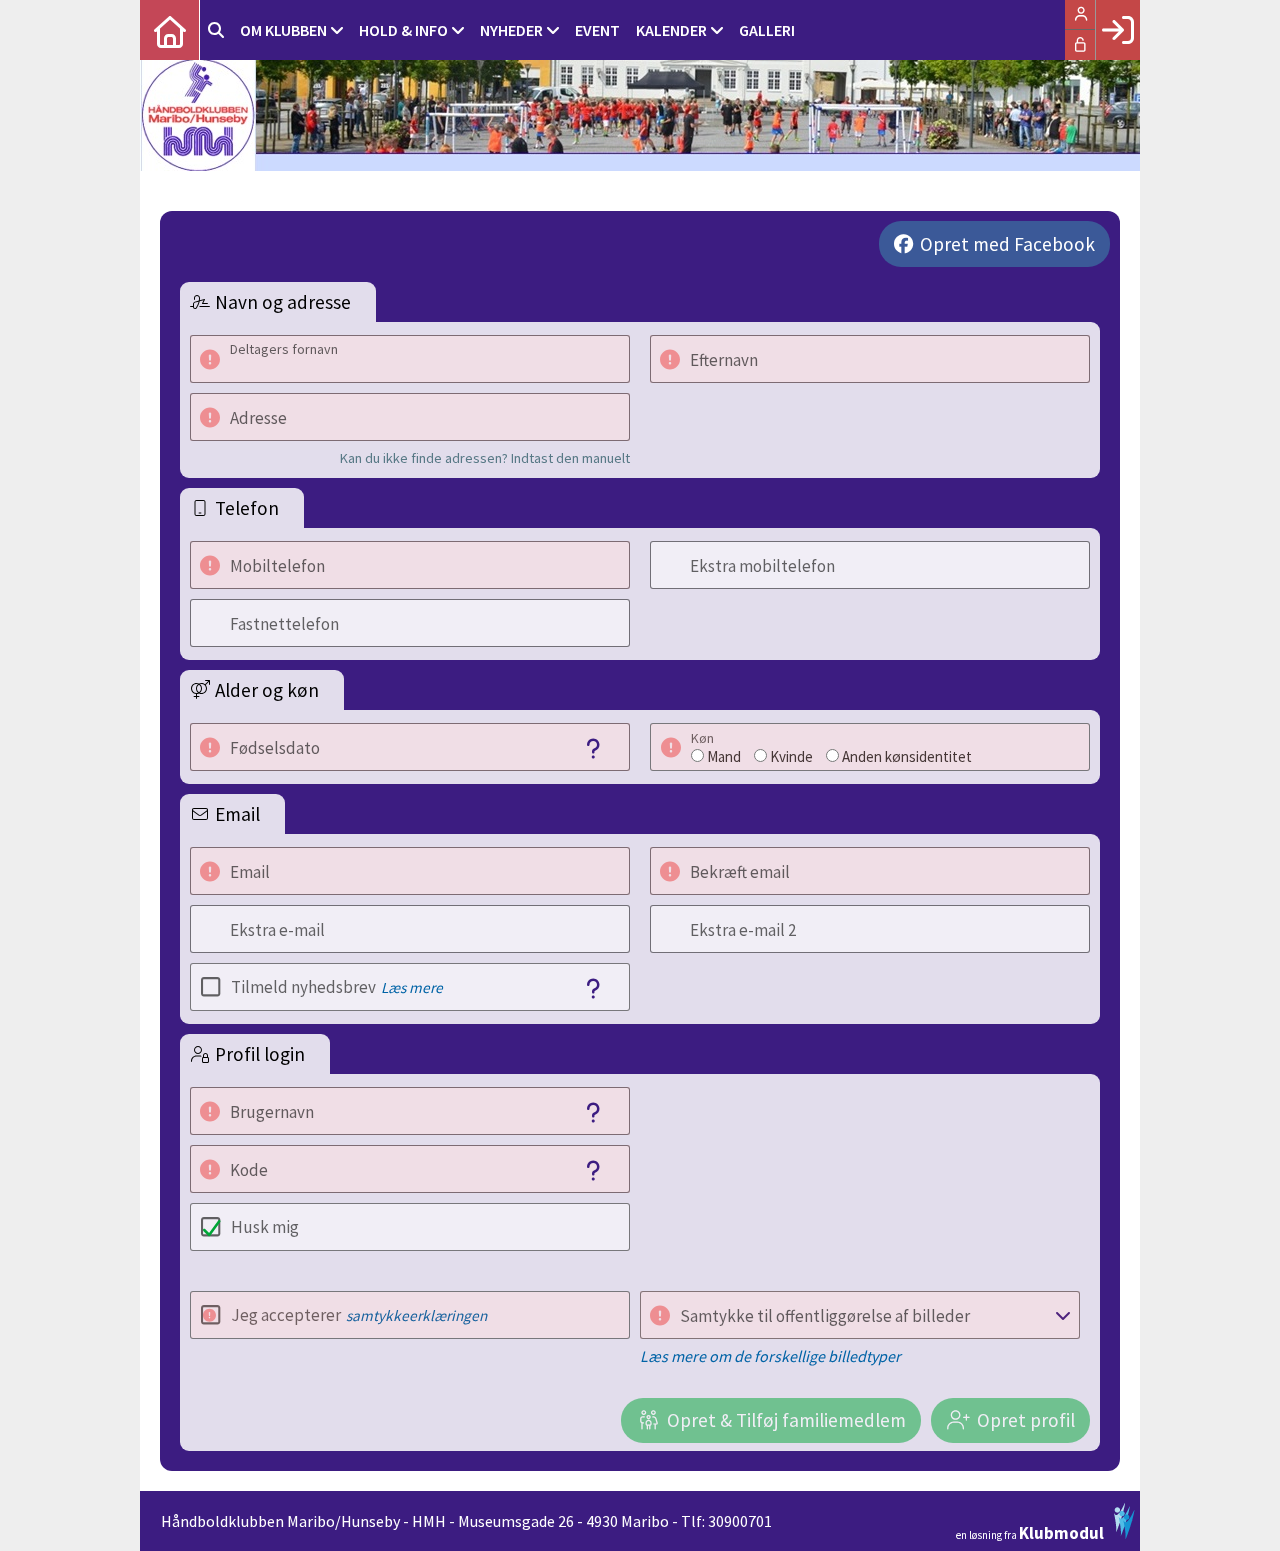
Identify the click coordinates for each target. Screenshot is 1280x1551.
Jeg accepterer (359, 1315)
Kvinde (791, 756)
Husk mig (265, 1227)
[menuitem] (170, 30)
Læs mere (412, 987)
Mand (724, 756)
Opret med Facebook (1007, 244)
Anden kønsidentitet (907, 756)
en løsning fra (1030, 1531)
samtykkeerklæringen (416, 1315)
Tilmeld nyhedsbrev (337, 987)
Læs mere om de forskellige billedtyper (770, 1356)
